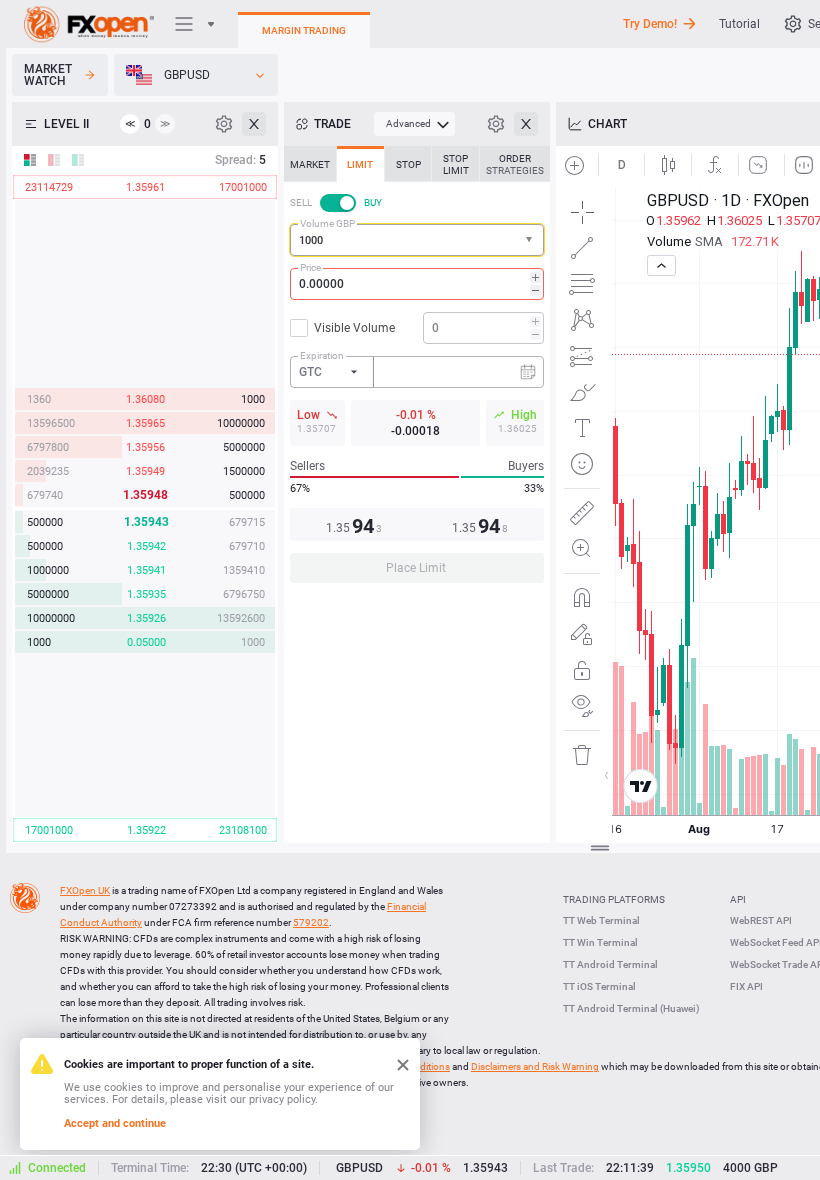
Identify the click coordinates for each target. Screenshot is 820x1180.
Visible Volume (354, 328)
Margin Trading (304, 30)
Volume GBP (327, 223)
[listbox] (196, 75)
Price (310, 267)
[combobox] (417, 240)
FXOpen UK (85, 890)
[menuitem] (414, 124)
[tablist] (417, 370)
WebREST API (761, 920)
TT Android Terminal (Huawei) (631, 1008)
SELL (301, 202)
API (738, 899)
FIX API (746, 986)
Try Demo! (650, 24)
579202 (311, 922)
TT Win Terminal (600, 942)
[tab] (310, 164)
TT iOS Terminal (599, 986)
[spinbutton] (417, 284)
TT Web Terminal (601, 920)
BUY (373, 202)
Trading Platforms (614, 899)
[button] (531, 240)
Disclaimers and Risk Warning (535, 1066)
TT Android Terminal (610, 964)
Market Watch (48, 75)
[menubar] (414, 124)
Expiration (322, 355)
